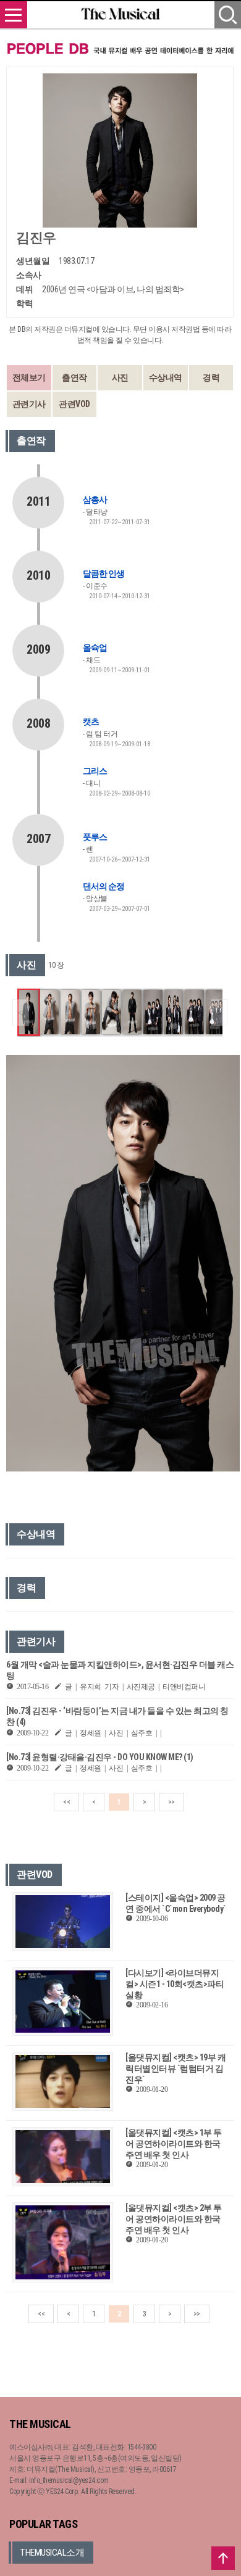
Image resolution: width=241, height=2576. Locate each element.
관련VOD (74, 404)
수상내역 (166, 377)
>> (171, 1802)
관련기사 (29, 404)
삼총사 (95, 500)
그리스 (95, 771)
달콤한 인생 (104, 574)
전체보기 (29, 377)
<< (66, 1802)
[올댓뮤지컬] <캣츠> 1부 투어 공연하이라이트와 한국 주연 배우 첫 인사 (174, 2144)
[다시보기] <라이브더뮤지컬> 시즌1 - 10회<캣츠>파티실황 (175, 1984)
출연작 (74, 377)
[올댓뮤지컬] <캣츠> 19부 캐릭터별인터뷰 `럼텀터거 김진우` (175, 2068)
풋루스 (95, 837)
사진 (120, 377)
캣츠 (91, 722)
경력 (211, 377)
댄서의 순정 (104, 886)
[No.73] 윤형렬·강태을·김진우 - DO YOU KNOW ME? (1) (100, 1757)
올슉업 (95, 648)
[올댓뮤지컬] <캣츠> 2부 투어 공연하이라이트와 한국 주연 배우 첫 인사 (174, 2219)
